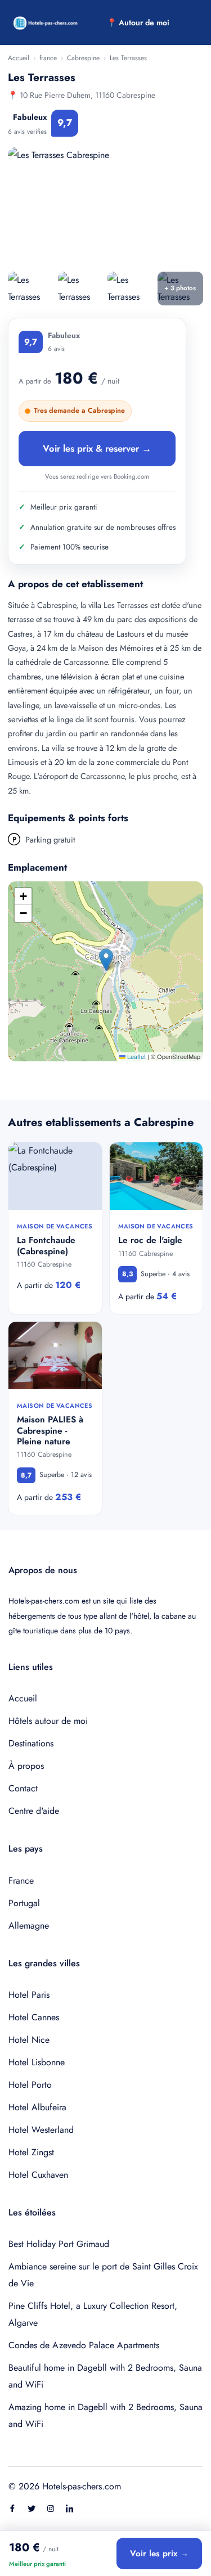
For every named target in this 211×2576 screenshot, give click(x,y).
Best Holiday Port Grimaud (59, 2244)
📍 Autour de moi (138, 22)
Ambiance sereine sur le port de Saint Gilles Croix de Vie (103, 2275)
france (48, 58)
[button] (106, 960)
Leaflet (136, 1056)
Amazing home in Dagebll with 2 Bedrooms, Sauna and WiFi (105, 2415)
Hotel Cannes (34, 2017)
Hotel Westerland (41, 2130)
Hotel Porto (30, 2085)
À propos (26, 1766)
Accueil (19, 58)
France (21, 1881)
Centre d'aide (34, 1811)
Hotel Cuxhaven (38, 2175)
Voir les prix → (159, 2554)
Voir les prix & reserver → (97, 448)
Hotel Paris (29, 1995)
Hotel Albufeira (37, 2107)
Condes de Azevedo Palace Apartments (84, 2345)
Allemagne (29, 1926)
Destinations (31, 1743)
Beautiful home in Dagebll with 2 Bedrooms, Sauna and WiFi (105, 2376)
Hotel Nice (29, 2040)
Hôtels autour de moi (48, 1721)
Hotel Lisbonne (37, 2062)
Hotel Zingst (31, 2152)
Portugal (24, 1903)
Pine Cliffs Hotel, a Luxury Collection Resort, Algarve (93, 2314)
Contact (23, 1788)
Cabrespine (83, 58)
